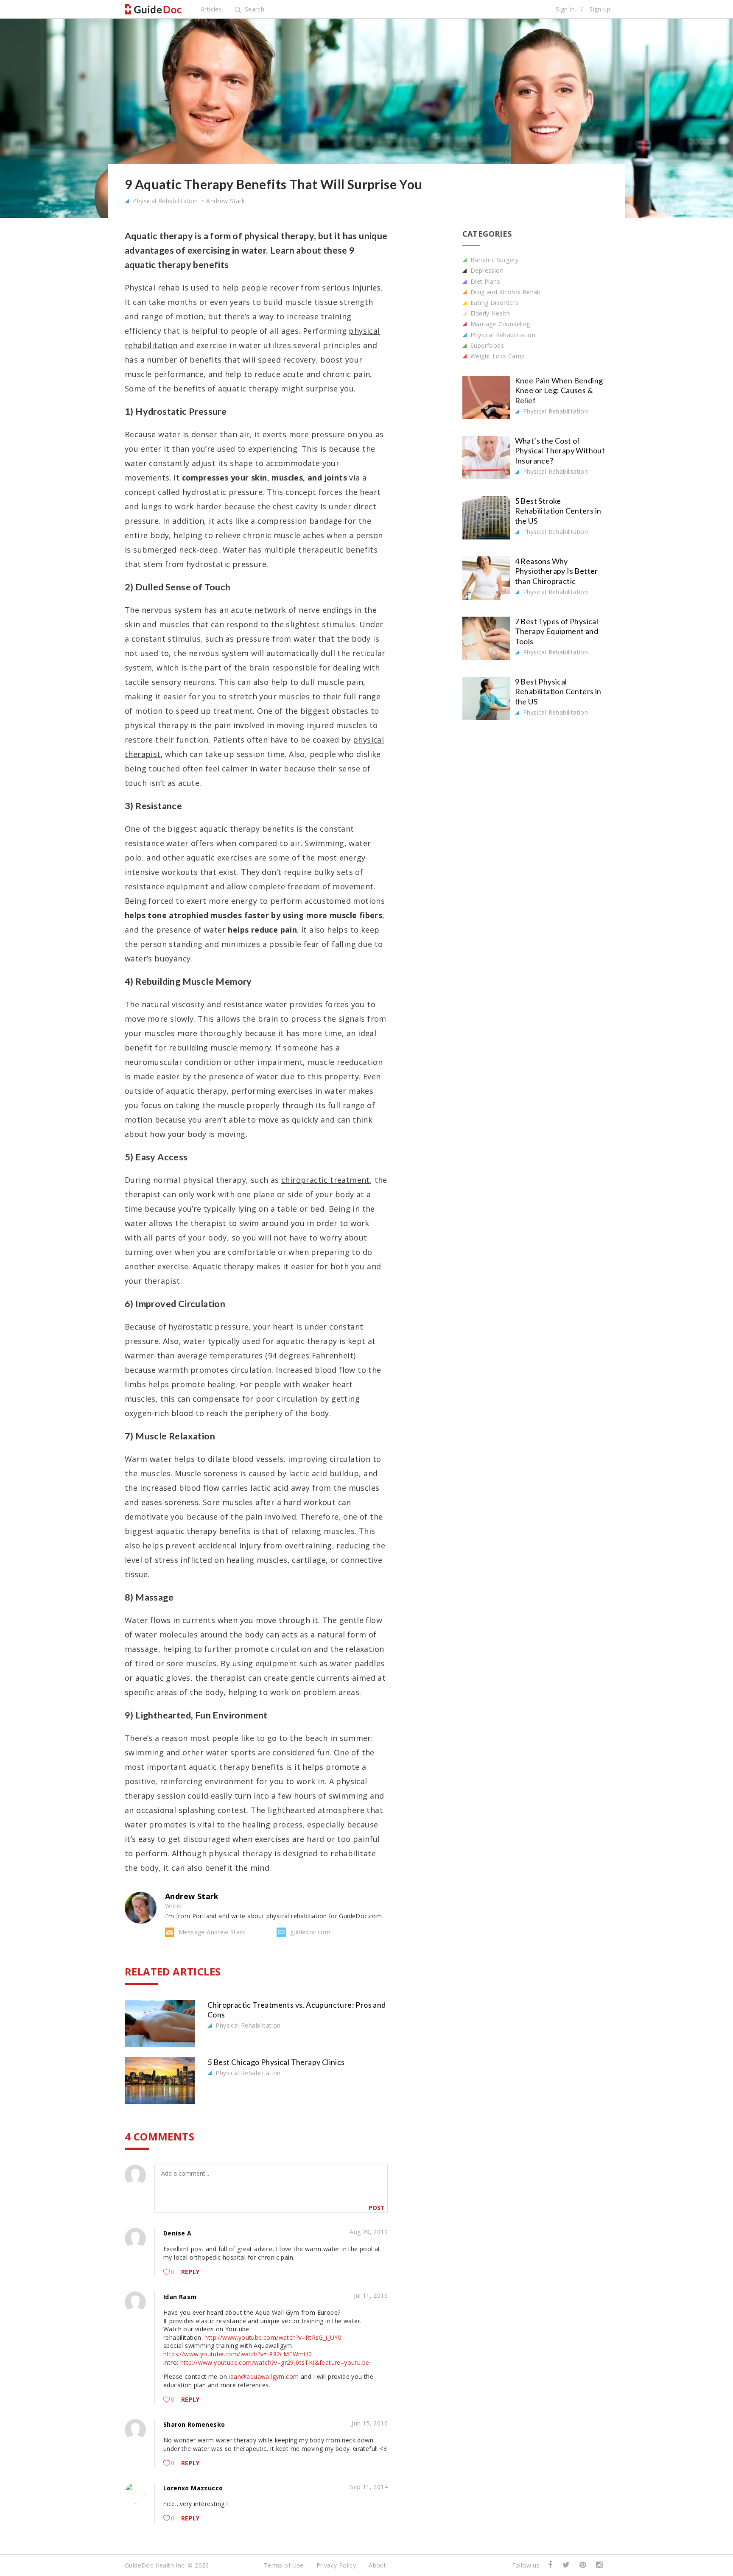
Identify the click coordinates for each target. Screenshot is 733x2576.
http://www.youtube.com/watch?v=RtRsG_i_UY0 (273, 2337)
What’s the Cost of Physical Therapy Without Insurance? (560, 451)
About (377, 2565)
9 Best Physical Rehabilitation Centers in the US (558, 691)
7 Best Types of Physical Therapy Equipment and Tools (557, 631)
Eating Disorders (494, 303)
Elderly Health (490, 313)
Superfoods (486, 345)
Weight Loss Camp (497, 356)
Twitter (567, 2565)
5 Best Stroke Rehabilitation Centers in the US (558, 511)
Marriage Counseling (499, 324)
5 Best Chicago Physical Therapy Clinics (276, 2062)
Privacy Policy (336, 2565)
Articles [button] (211, 9)
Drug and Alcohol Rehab (505, 292)
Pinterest (583, 2565)
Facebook (551, 2565)
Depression (486, 270)
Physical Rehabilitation (165, 201)
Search (253, 9)
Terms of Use (284, 2565)
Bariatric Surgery (494, 260)
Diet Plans (484, 281)
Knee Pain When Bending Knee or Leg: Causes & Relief (559, 390)
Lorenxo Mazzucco (193, 2488)
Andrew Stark (225, 201)
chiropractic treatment (326, 1180)
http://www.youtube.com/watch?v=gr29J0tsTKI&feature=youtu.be (275, 2362)
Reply (190, 2272)
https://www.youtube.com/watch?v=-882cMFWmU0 (238, 2354)
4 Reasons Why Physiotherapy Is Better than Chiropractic (557, 571)
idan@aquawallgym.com (264, 2376)
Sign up (600, 9)
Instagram (600, 2565)
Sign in (565, 9)
